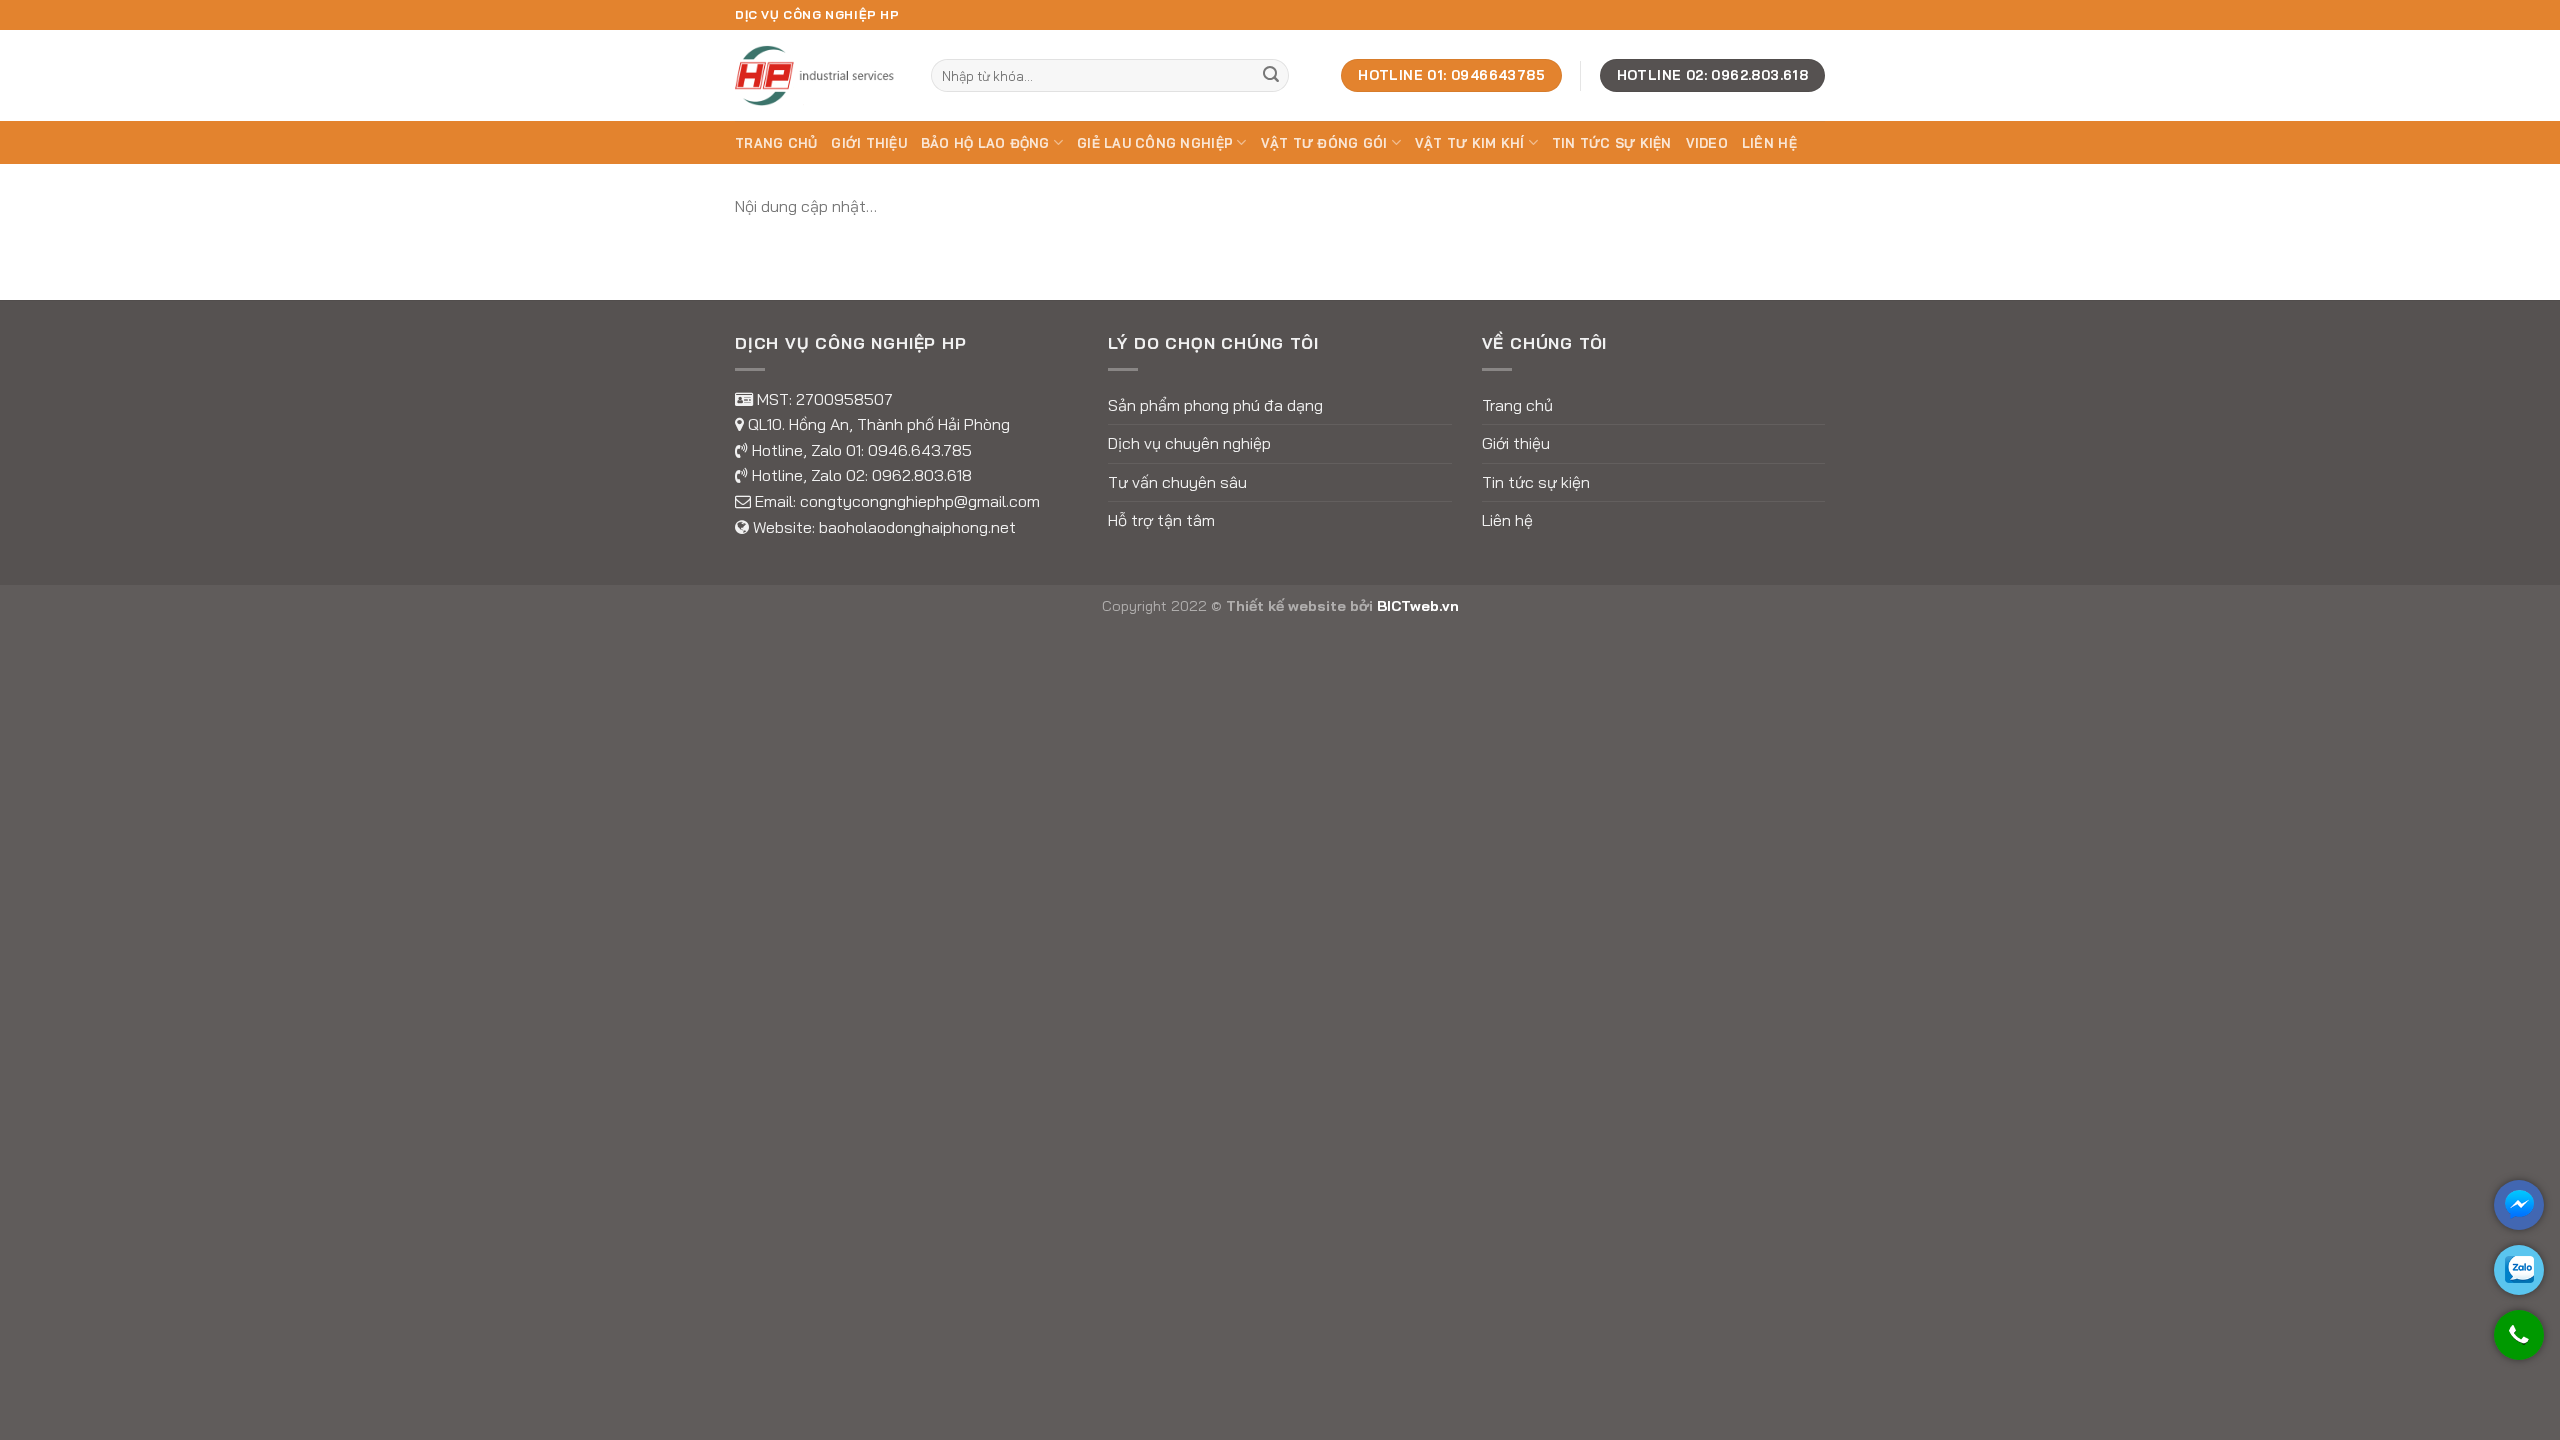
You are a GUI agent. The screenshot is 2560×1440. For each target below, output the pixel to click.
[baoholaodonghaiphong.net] (818, 75)
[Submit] (1271, 76)
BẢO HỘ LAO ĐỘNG (985, 143)
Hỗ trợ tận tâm (1161, 520)
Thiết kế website (1286, 606)
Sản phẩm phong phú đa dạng (1215, 405)
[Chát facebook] (2519, 1205)
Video (1707, 143)
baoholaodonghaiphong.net (917, 527)
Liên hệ (1769, 143)
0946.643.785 (920, 450)
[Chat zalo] (2519, 1270)
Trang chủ (776, 143)
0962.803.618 (922, 475)
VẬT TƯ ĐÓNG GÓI (1324, 143)
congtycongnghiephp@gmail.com (920, 501)
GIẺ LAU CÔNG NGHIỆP (1155, 143)
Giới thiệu (869, 143)
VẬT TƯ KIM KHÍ (1470, 143)
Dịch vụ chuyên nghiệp (1189, 443)
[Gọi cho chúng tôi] (2519, 1344)
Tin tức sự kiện (1612, 143)
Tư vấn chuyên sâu (1177, 482)
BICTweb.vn (1418, 606)
